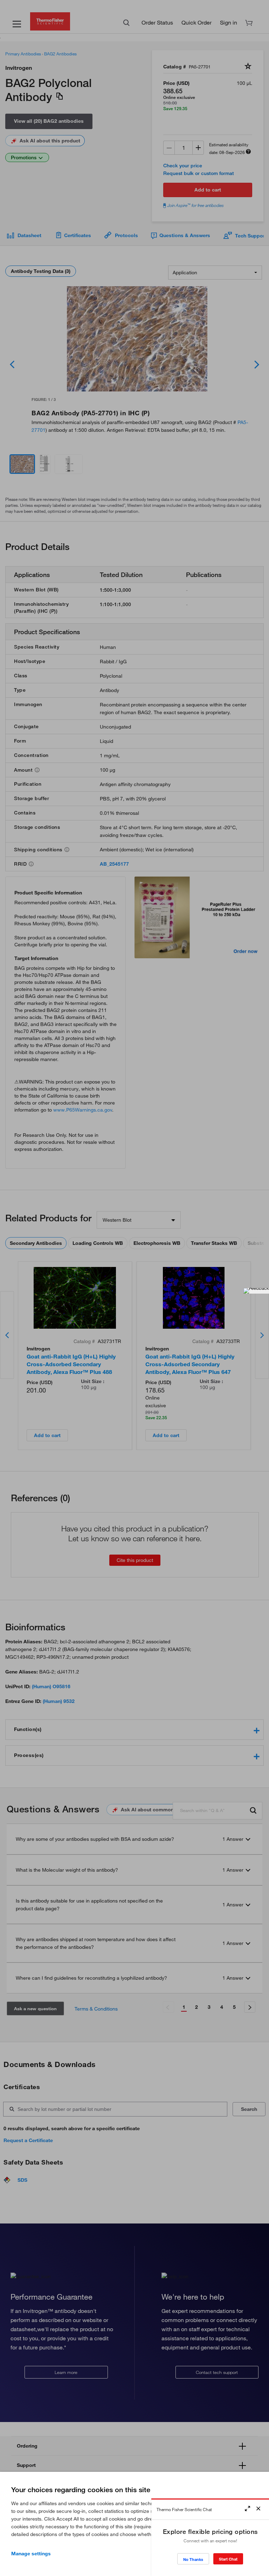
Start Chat (228, 2559)
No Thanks (193, 2559)
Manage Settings (31, 2554)
